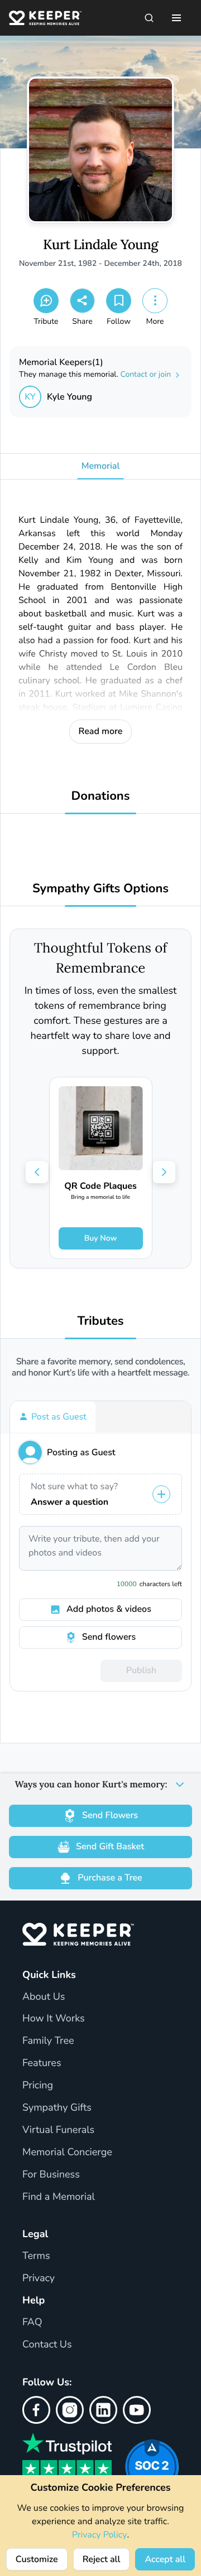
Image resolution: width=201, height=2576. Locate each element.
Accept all (165, 2559)
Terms (36, 2256)
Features (42, 2063)
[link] (101, 1168)
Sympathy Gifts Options (100, 889)
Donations (101, 796)
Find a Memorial (59, 2197)
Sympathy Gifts (57, 2108)
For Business (51, 2175)
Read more (101, 731)
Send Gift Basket (110, 1846)
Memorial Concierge (67, 2152)
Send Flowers (110, 1815)
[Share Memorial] (82, 301)
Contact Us (47, 2345)
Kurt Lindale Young (100, 245)
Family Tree (48, 2041)
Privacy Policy (100, 2535)
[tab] (53, 1417)
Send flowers (109, 1637)
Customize (37, 2559)
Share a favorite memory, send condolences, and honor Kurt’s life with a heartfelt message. (101, 1367)
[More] (155, 301)
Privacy (39, 2278)
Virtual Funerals (58, 2130)
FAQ (32, 2322)
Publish (141, 1670)
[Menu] (176, 18)
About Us (44, 1997)
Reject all (102, 2559)
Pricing (38, 2086)
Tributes (100, 1321)
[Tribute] (46, 301)
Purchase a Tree (110, 1878)
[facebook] (36, 2410)
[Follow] (119, 301)
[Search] (149, 18)
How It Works (54, 2019)
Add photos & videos (109, 1609)
